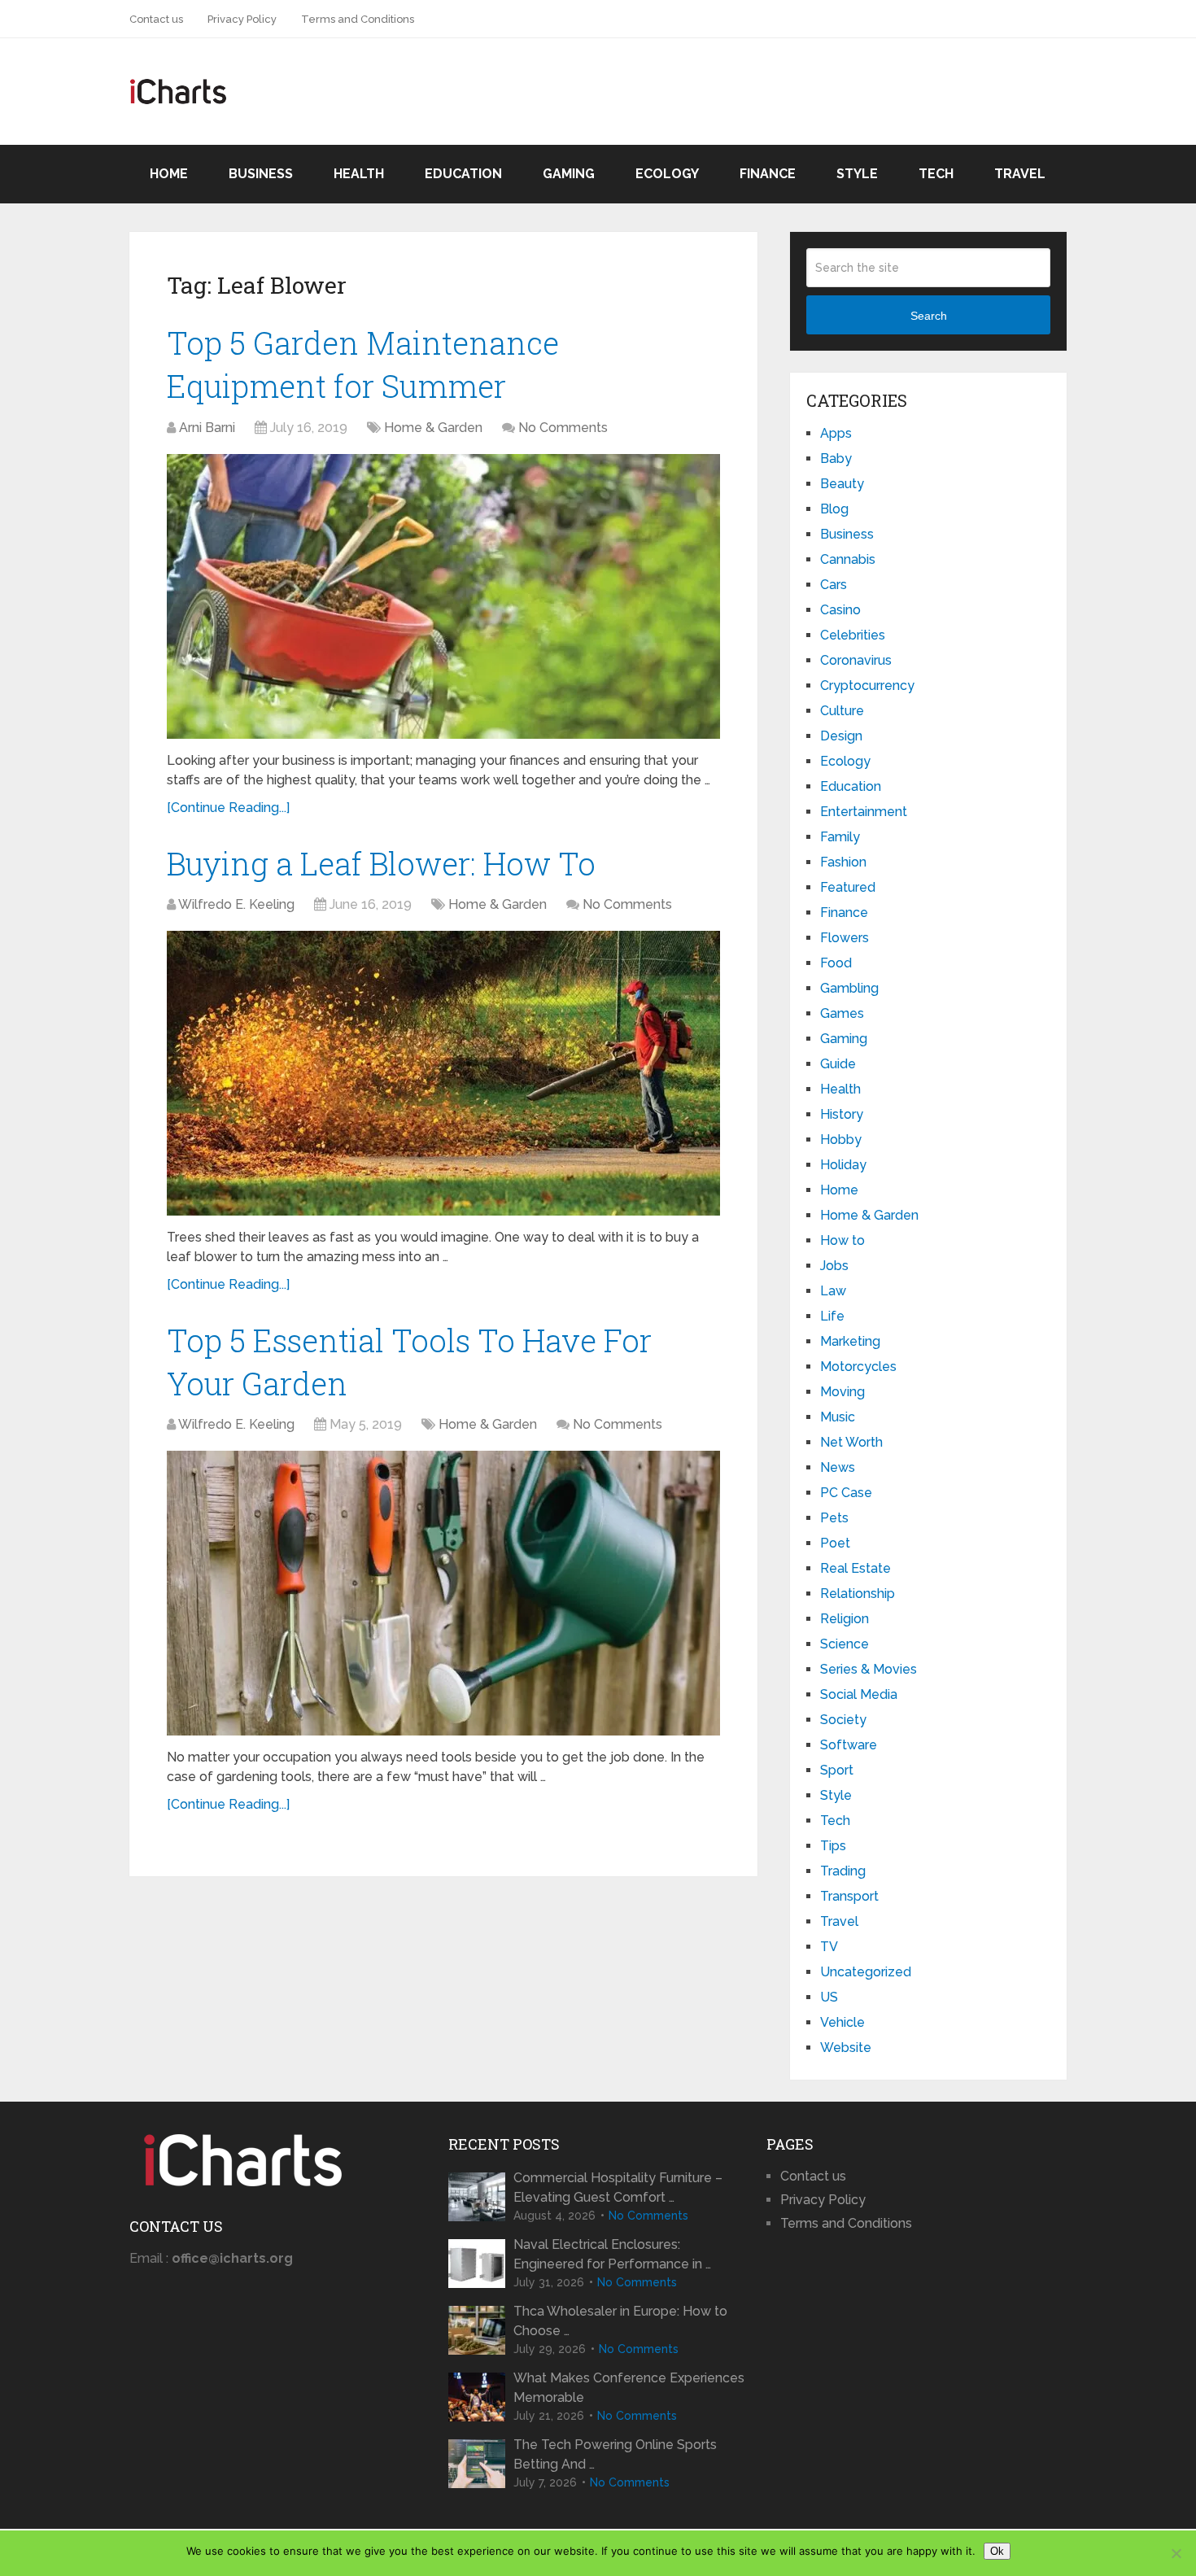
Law (833, 1291)
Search (929, 316)
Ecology (667, 174)
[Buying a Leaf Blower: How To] (443, 1073)
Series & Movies (869, 1669)
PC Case (846, 1493)
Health (359, 174)
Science (845, 1644)
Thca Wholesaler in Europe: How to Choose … (620, 2321)
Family (840, 837)
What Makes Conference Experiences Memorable (629, 2388)
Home (169, 174)
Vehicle (842, 2022)
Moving (842, 1392)
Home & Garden (433, 428)
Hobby (841, 1140)
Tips (833, 1846)
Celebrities (853, 635)
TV (829, 1947)
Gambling (849, 988)
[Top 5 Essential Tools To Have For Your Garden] (443, 1593)
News (838, 1467)
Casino (840, 610)
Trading (843, 1871)
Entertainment (864, 812)
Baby (836, 458)
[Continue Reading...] (228, 808)
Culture (842, 711)
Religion (845, 1619)
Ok (997, 2551)
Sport (837, 1770)
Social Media (859, 1694)
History (842, 1114)
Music (838, 1417)
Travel (1020, 174)
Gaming (569, 174)
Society (843, 1720)
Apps (836, 433)
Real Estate (856, 1568)
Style (857, 174)
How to (842, 1240)
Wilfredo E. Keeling (236, 904)
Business (261, 174)
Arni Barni (207, 428)
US (829, 1997)
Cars (834, 585)
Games (842, 1013)
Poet (835, 1543)
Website (846, 2048)
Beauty (842, 484)
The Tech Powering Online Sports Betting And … (615, 2454)
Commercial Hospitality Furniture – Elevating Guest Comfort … (618, 2187)
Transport (849, 1896)
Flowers (845, 938)
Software (849, 1745)
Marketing (850, 1341)
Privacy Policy (242, 19)
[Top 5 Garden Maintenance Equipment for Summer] (443, 596)
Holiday (843, 1165)
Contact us (156, 19)
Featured (848, 887)
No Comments (563, 428)
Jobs (834, 1266)
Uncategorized (866, 1972)
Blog (834, 509)
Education (463, 174)
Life (832, 1316)
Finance (768, 174)
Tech (936, 174)
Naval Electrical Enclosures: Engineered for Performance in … (612, 2254)
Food (836, 963)
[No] (1176, 2553)
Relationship (858, 1594)
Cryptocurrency (867, 685)
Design (841, 736)
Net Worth (851, 1442)
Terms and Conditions (358, 19)
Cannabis (848, 559)
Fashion (843, 862)
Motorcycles (858, 1367)
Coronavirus (856, 660)
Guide (838, 1064)
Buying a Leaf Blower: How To (381, 863)
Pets (834, 1518)
